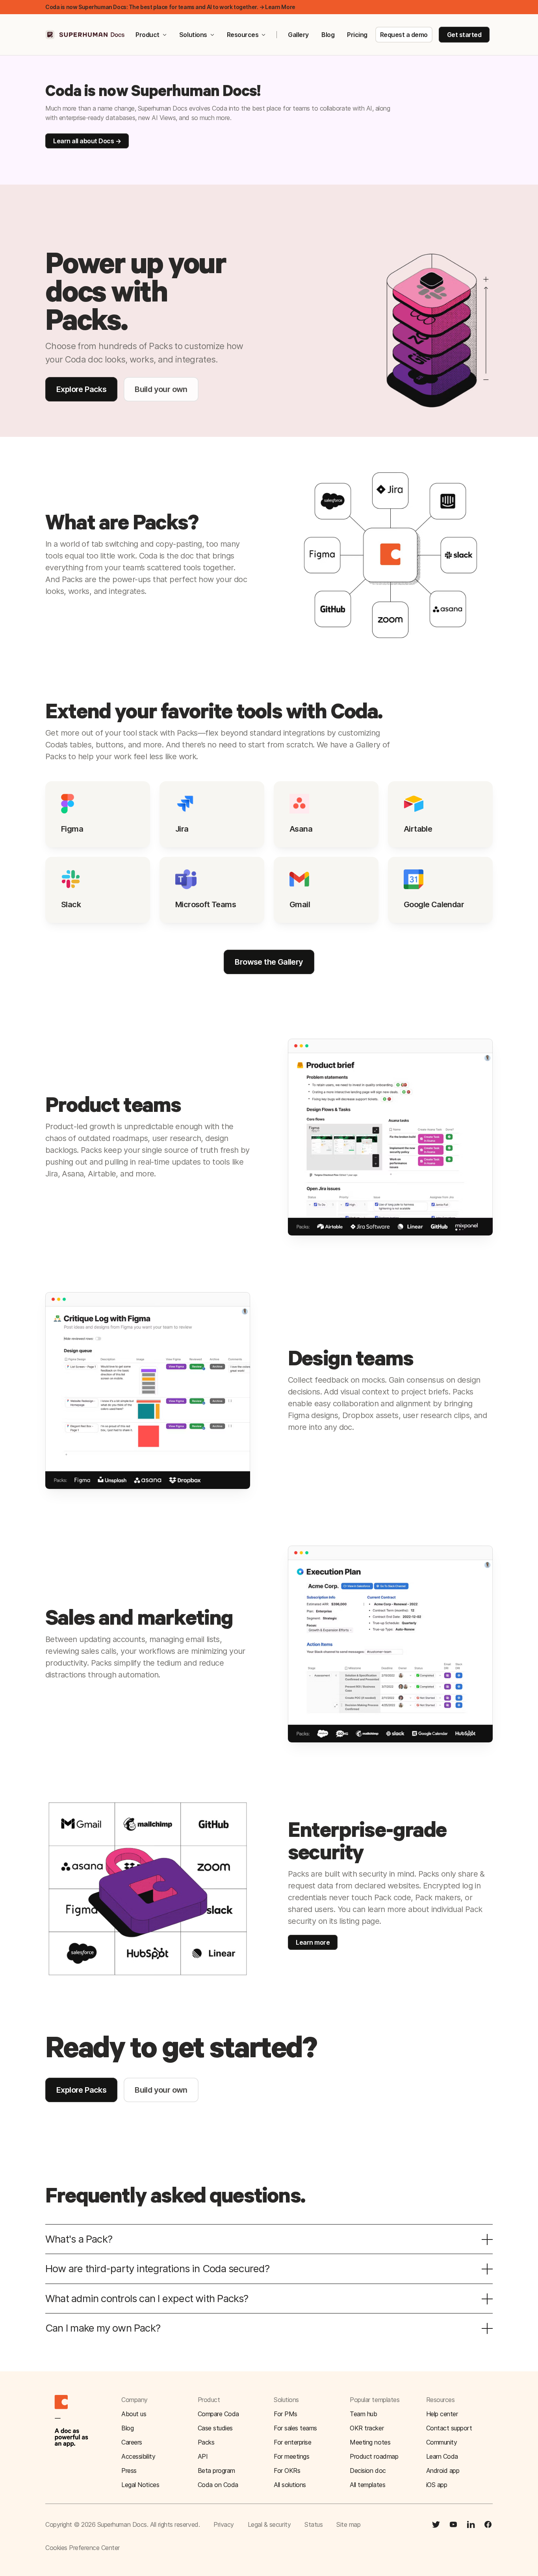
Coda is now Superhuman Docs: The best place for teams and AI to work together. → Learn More (170, 7)
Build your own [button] (161, 389)
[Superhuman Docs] (85, 35)
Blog (328, 35)
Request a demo (404, 35)
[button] (459, 2428)
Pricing (357, 35)
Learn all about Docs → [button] (87, 141)
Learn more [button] (313, 1942)
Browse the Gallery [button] (269, 962)
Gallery (298, 35)
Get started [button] (464, 35)
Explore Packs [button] (81, 389)
